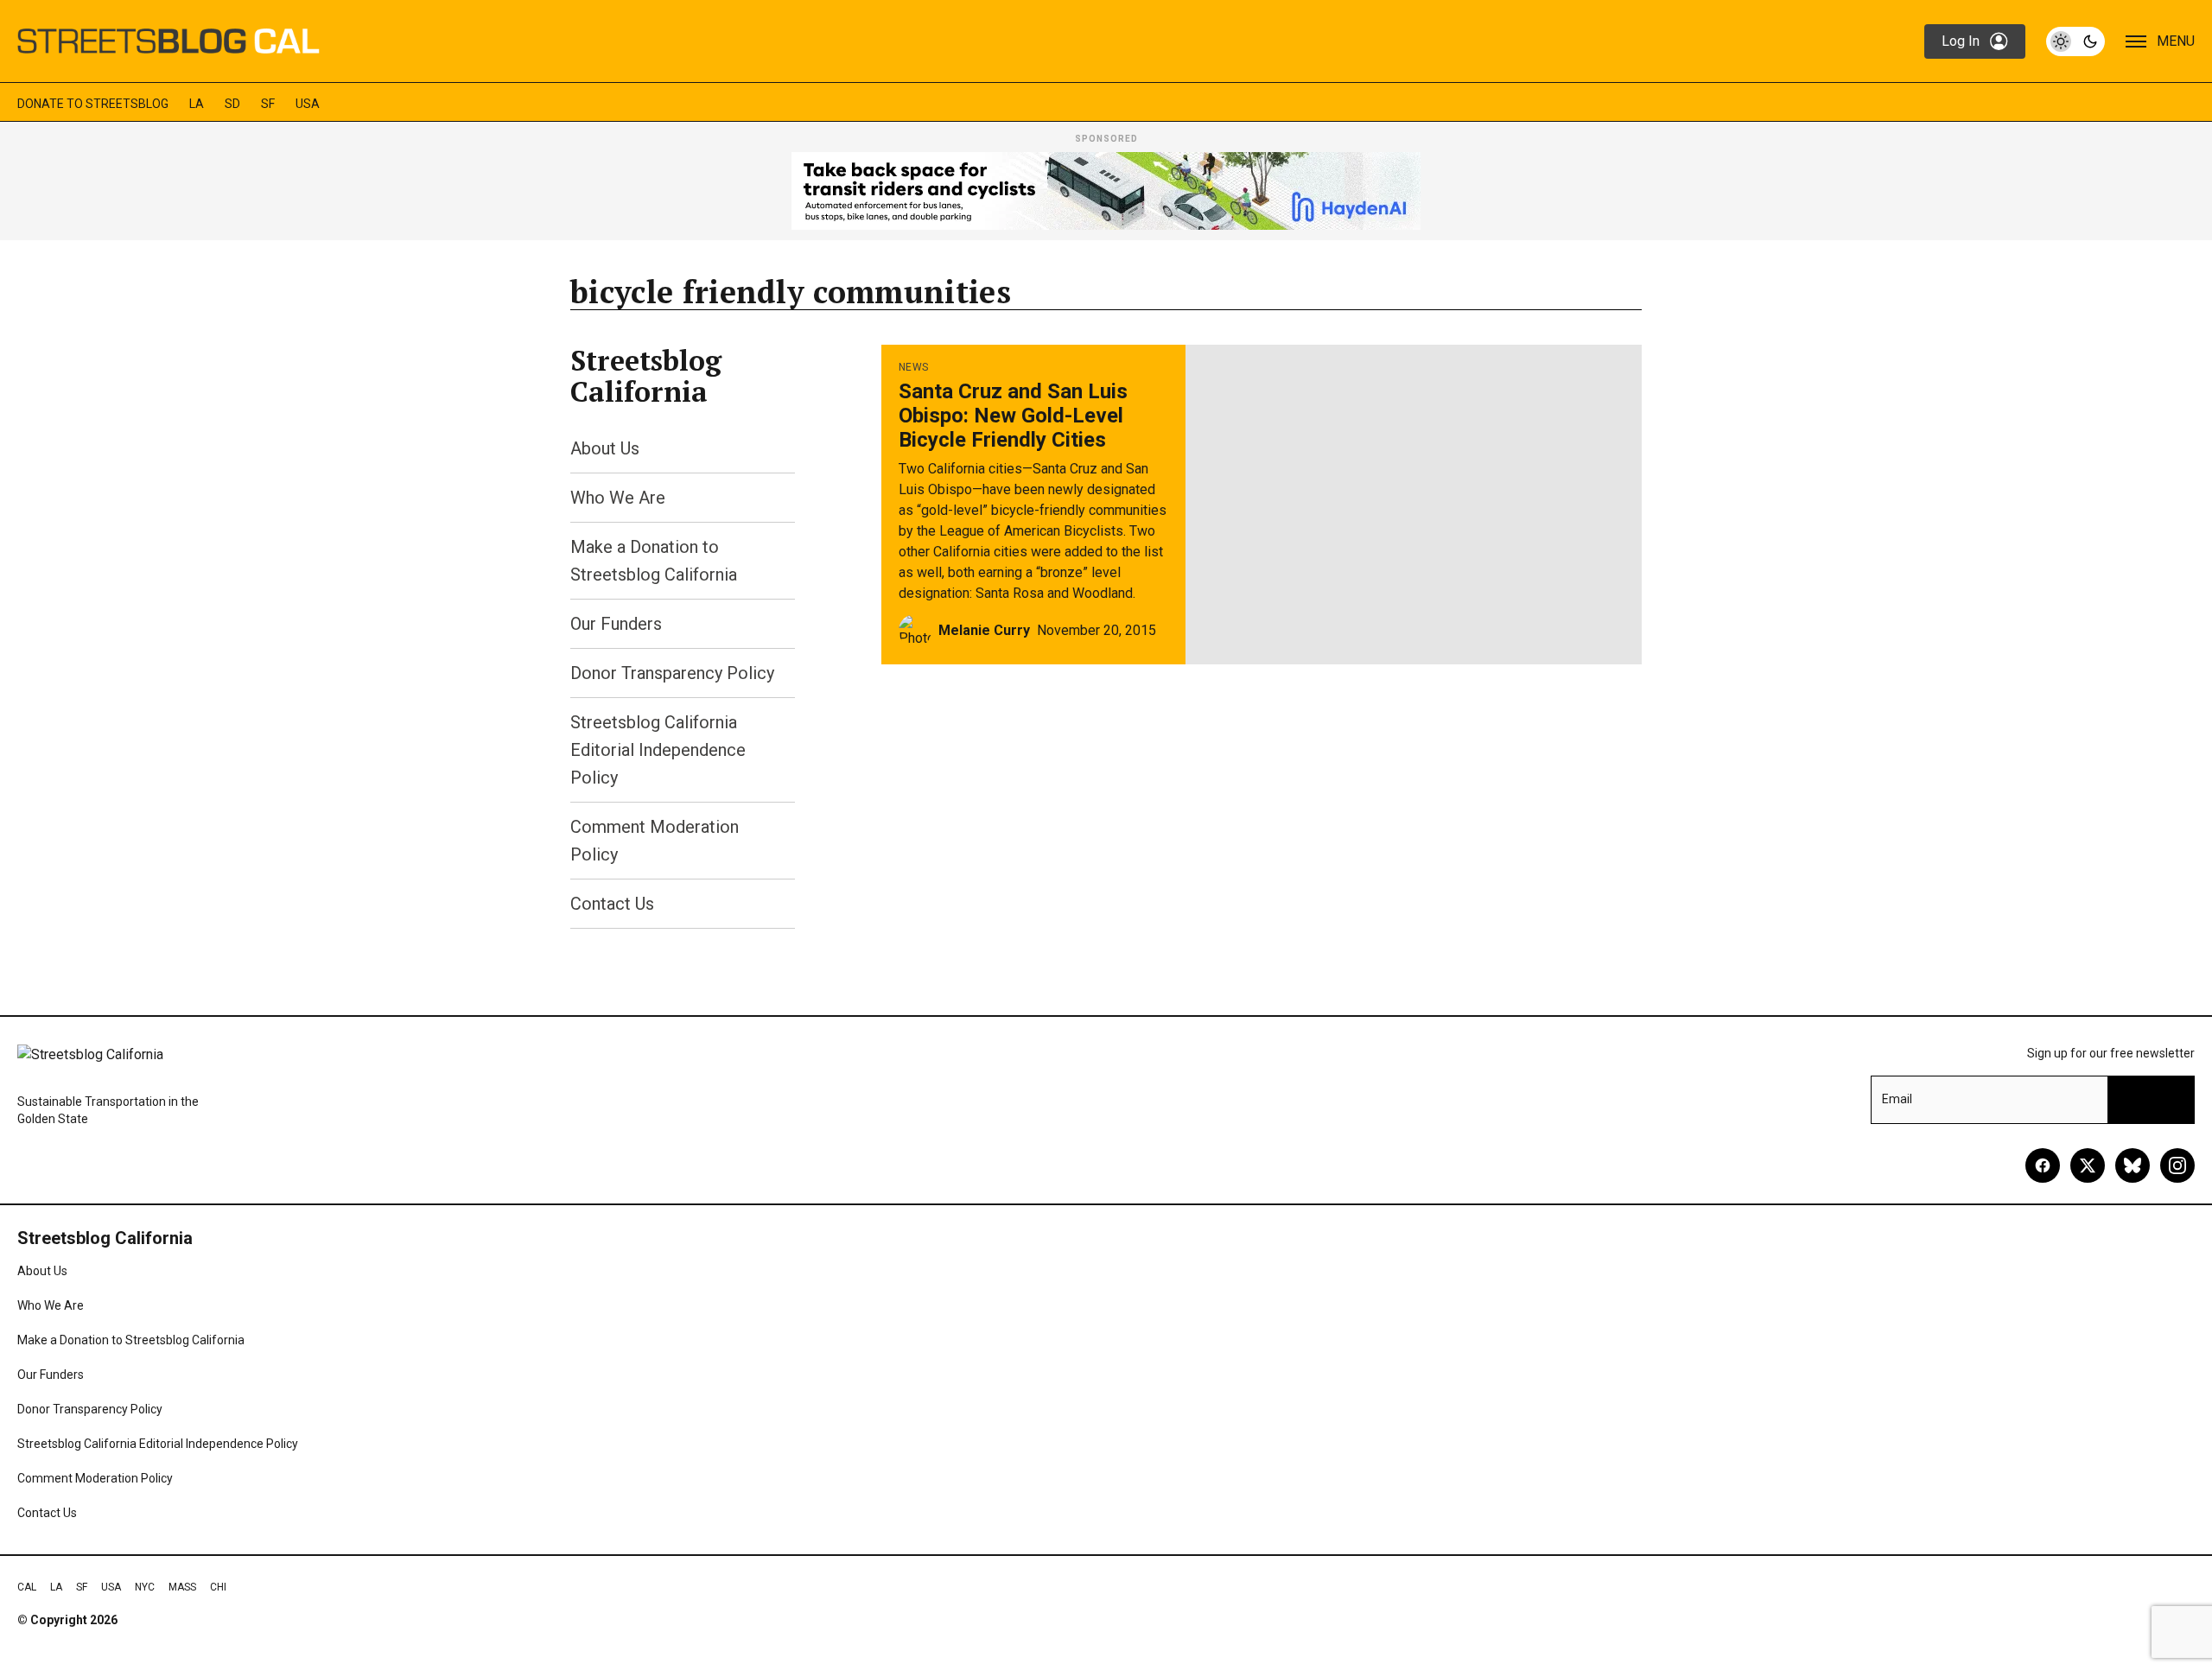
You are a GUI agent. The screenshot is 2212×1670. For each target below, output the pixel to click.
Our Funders (616, 624)
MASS (182, 1587)
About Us (605, 448)
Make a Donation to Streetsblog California (131, 1340)
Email (1897, 1099)
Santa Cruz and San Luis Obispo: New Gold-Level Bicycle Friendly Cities (1013, 416)
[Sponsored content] (1106, 191)
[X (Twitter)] (2088, 1165)
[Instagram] (2177, 1165)
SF (268, 104)
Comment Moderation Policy (95, 1478)
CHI (218, 1587)
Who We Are (618, 498)
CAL (27, 1587)
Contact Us (612, 904)
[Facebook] (2043, 1165)
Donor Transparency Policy (672, 673)
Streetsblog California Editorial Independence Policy (658, 750)
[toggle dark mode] (2075, 41)
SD (232, 104)
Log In (1961, 41)
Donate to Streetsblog (93, 104)
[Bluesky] (2133, 1165)
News (913, 367)
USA (308, 104)
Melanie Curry (984, 630)
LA (197, 104)
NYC (145, 1587)
